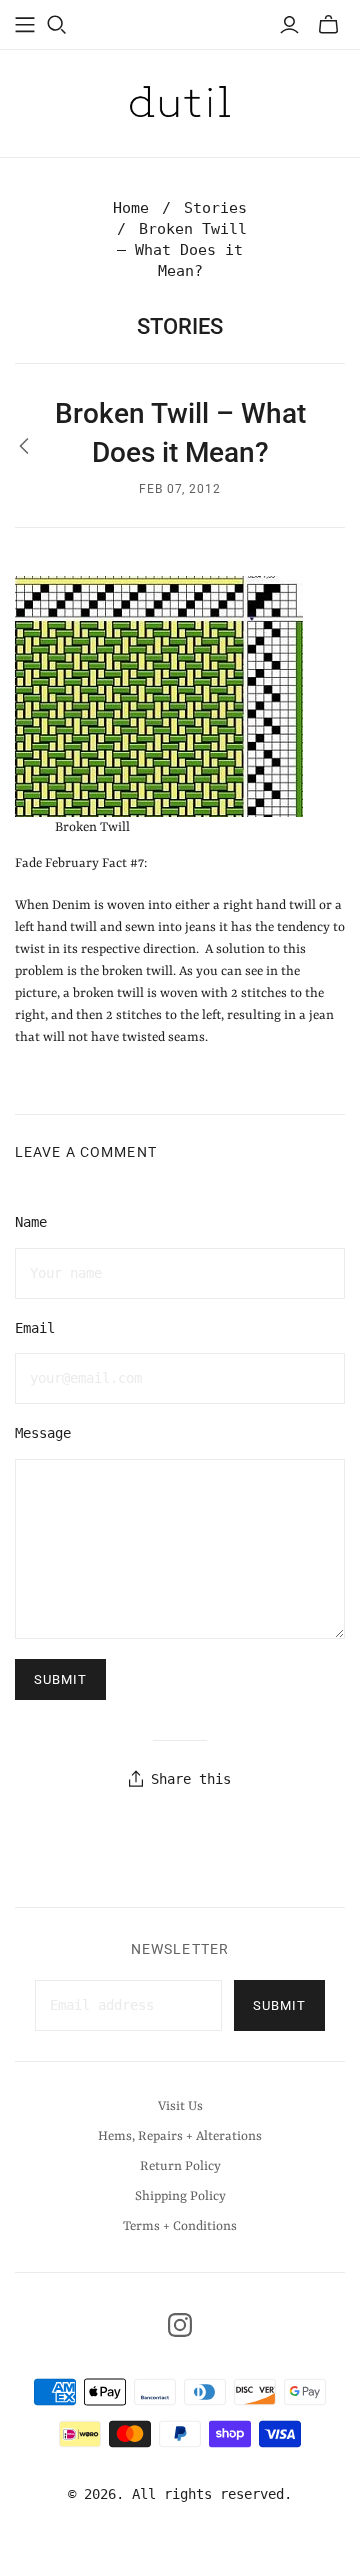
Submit (279, 2005)
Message (43, 1433)
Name (31, 1222)
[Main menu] (25, 25)
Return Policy (180, 2166)
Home (131, 208)
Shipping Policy (180, 2196)
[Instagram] (180, 2325)
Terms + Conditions (180, 2226)
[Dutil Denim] (180, 100)
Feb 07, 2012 (180, 489)
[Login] (289, 25)
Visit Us (180, 2106)
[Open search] (57, 25)
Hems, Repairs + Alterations (180, 2136)
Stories (215, 208)
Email (35, 1328)
